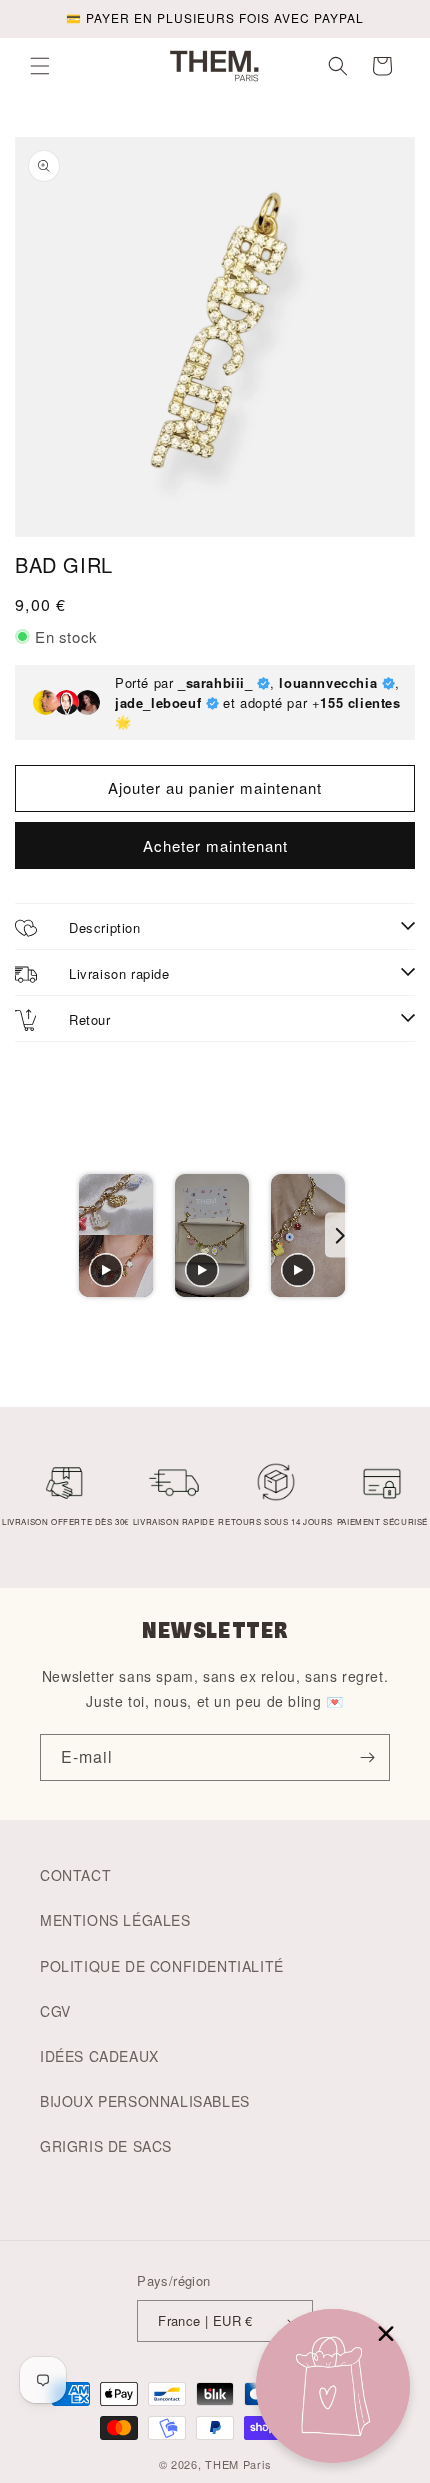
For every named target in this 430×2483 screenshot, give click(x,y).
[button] (40, 66)
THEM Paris (238, 2464)
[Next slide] (340, 1235)
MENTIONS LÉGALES (115, 1920)
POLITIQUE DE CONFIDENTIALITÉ (162, 1966)
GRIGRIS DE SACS (106, 2146)
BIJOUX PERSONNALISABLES (145, 2101)
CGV (55, 2011)
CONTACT (75, 1875)
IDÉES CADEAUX (99, 2056)
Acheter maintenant (215, 845)
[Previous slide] (90, 1235)
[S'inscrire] (367, 1757)
